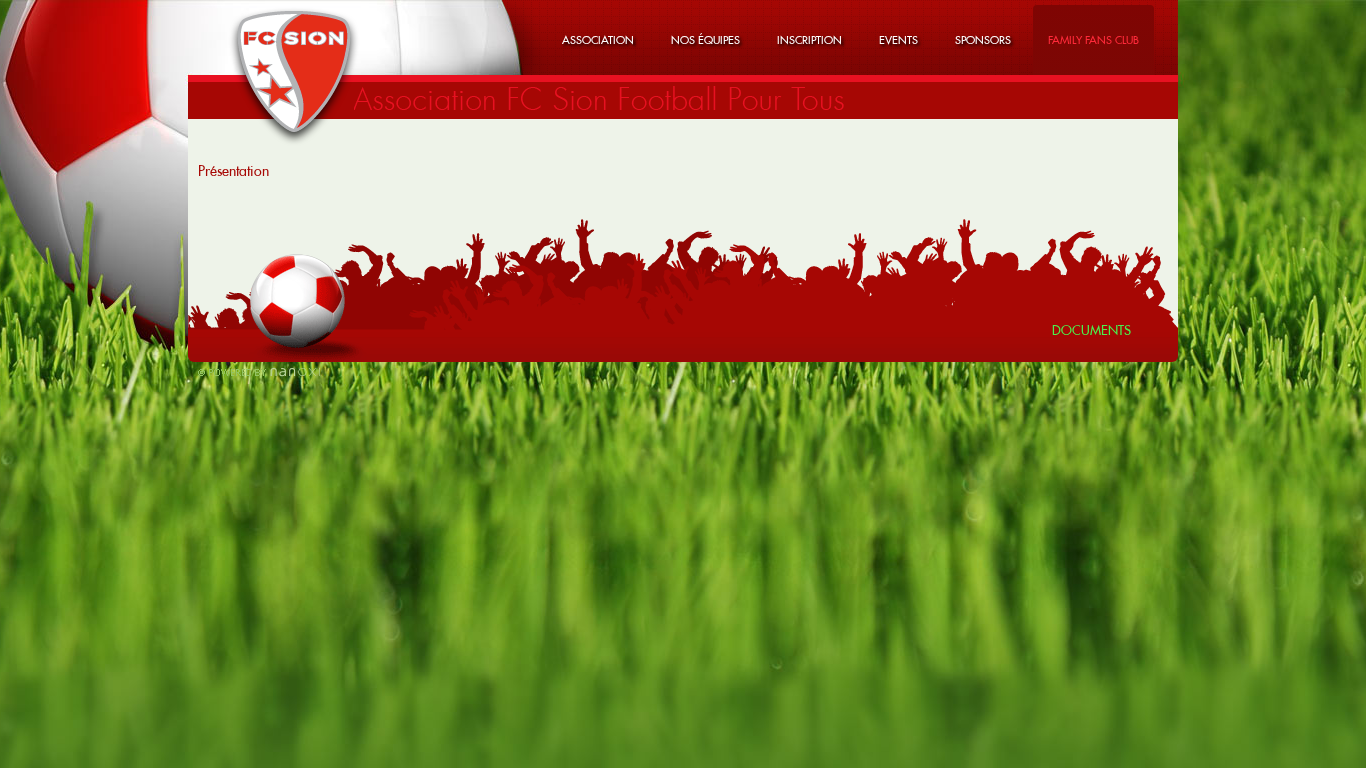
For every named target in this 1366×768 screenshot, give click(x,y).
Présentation (233, 171)
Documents (1091, 330)
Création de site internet (259, 372)
